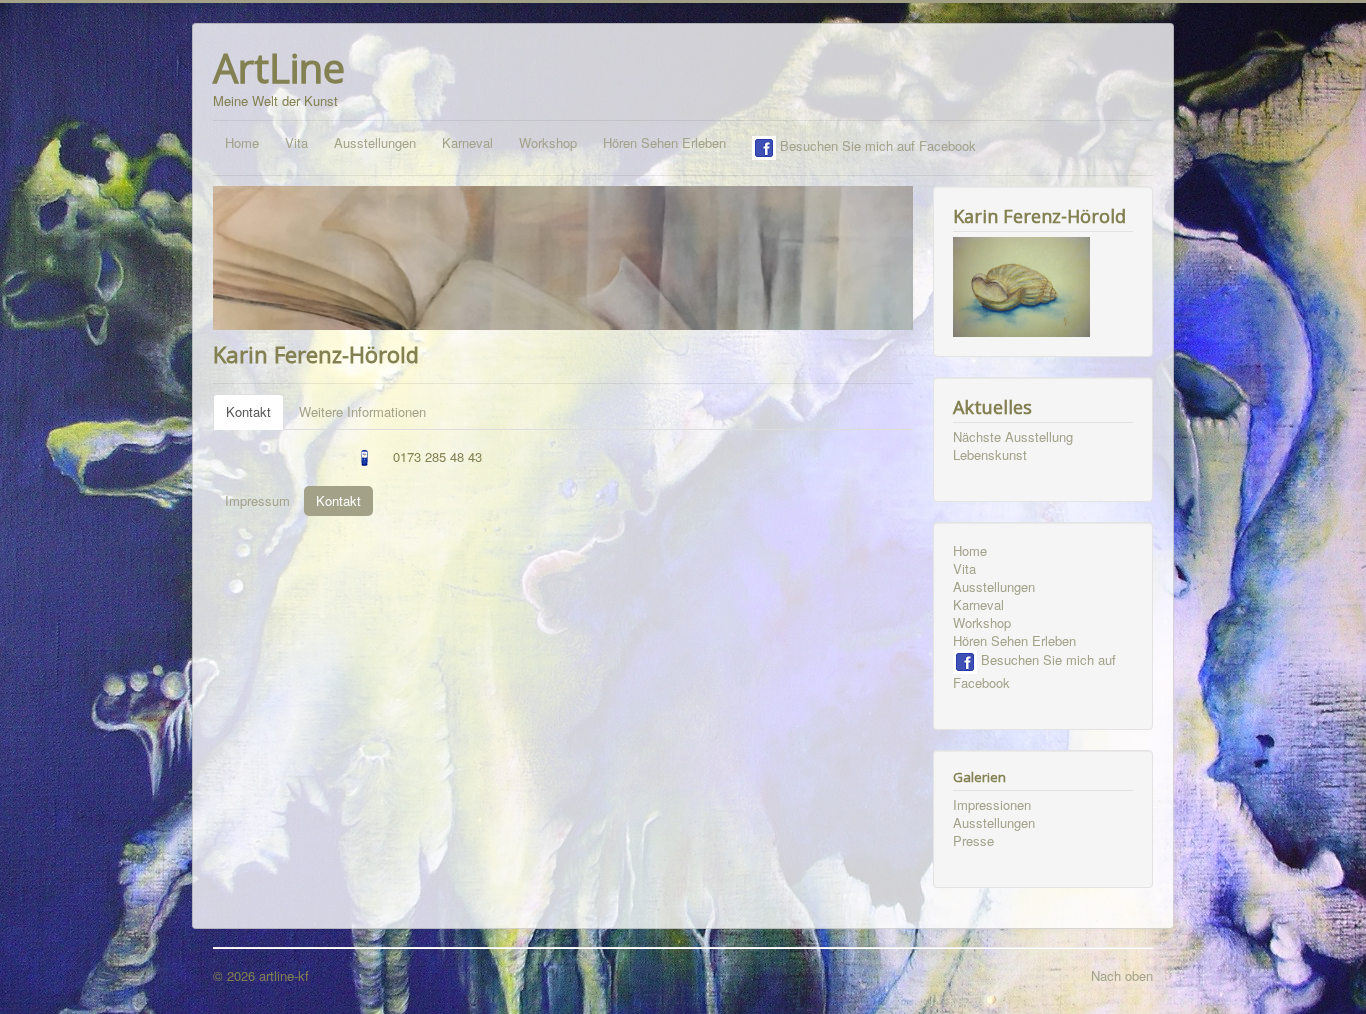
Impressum (257, 500)
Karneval (467, 142)
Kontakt (248, 411)
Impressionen (992, 805)
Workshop (548, 142)
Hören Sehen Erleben (664, 142)
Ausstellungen (375, 142)
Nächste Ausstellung (1013, 437)
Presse (973, 841)
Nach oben (1122, 975)
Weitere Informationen (362, 411)
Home (242, 142)
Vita (296, 142)
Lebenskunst (990, 455)
